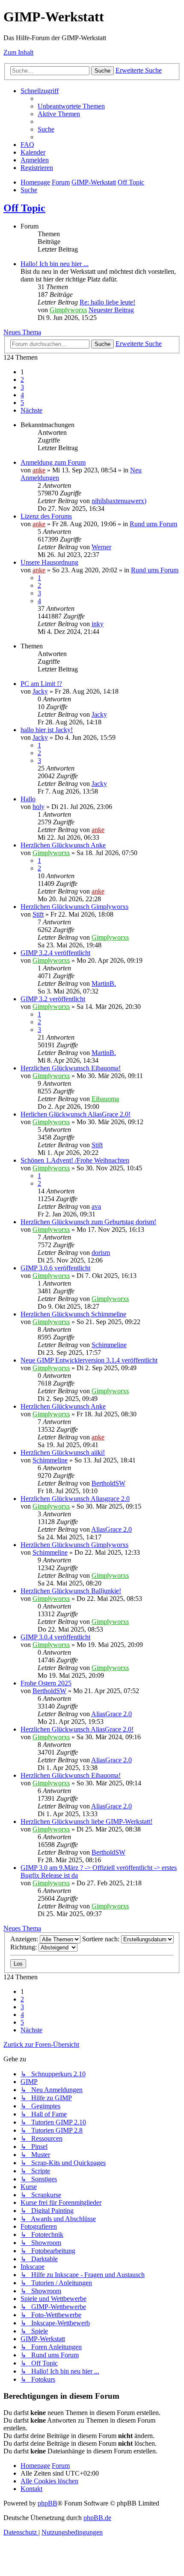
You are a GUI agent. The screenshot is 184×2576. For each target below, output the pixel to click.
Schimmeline (109, 1345)
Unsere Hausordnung (49, 562)
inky (98, 624)
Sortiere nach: (102, 1939)
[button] (31, 410)
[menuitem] (71, 106)
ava (96, 1206)
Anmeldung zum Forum (53, 462)
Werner (101, 547)
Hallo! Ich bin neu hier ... (55, 264)
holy (39, 807)
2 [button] (22, 380)
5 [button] (22, 403)
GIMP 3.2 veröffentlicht (53, 999)
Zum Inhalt (18, 52)
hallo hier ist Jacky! (47, 730)
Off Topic (24, 208)
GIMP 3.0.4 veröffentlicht (55, 1637)
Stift (38, 914)
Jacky (40, 691)
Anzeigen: (25, 1939)
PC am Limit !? (41, 684)
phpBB (47, 2503)
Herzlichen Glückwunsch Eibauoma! (71, 1068)
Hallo (28, 799)
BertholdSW (108, 1483)
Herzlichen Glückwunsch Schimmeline (73, 1314)
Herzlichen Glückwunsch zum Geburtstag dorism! (88, 1222)
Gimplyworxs (68, 310)
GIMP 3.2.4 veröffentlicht (55, 953)
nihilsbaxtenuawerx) (119, 501)
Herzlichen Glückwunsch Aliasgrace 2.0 (75, 1499)
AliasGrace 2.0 (111, 1529)
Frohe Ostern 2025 (46, 1683)
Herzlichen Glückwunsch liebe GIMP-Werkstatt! (86, 1821)
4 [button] (22, 395)
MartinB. (104, 983)
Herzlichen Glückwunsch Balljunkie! (71, 1591)
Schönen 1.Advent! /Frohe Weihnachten (75, 1160)
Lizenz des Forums (46, 516)
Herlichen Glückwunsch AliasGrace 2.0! (76, 1114)
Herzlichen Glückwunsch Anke (63, 845)
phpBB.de (97, 2518)
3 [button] (22, 387)
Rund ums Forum (153, 524)
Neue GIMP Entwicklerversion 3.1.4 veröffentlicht (89, 1360)
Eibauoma (105, 1099)
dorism (101, 1253)
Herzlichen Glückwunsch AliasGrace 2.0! (77, 1729)
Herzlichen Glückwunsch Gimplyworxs (74, 907)
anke (39, 470)
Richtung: (24, 1947)
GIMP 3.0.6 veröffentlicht (55, 1268)
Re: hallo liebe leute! (107, 302)
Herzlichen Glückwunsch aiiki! (63, 1452)
